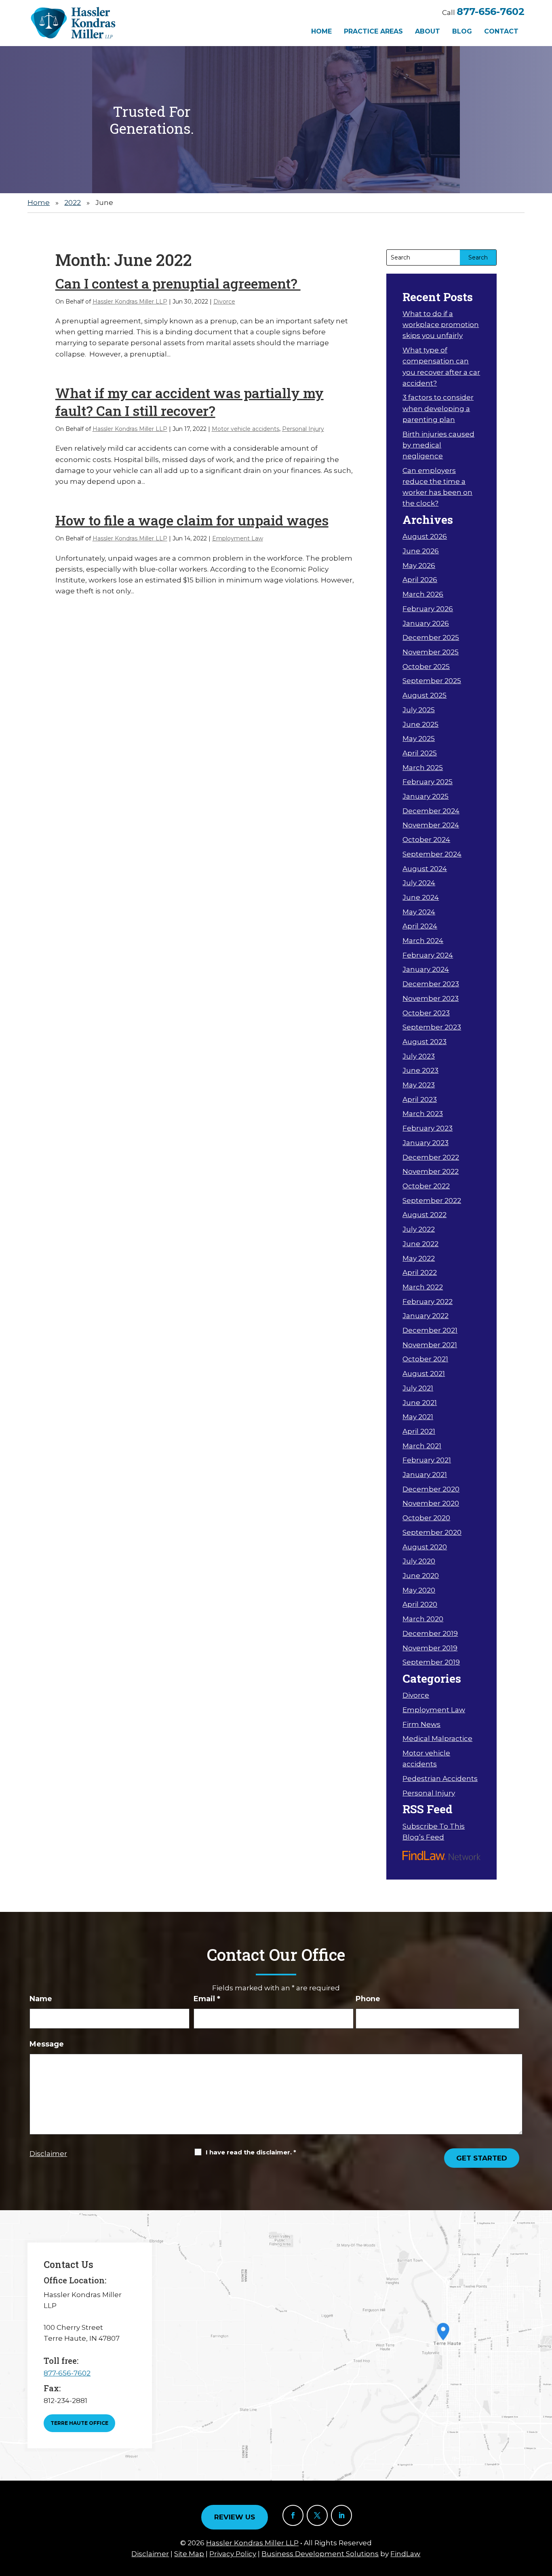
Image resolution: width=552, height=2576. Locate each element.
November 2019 (430, 1648)
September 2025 (432, 681)
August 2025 (425, 695)
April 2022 (420, 1272)
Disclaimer (48, 2154)
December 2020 (431, 1489)
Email (207, 1999)
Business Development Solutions (320, 2554)
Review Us (235, 2517)
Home (321, 31)
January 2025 (426, 796)
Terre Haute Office (79, 2423)
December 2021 (430, 1330)
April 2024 (420, 926)
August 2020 (425, 1547)
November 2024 (431, 825)
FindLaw (405, 2554)
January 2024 (426, 969)
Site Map (189, 2554)
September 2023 (432, 1027)
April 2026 (420, 580)
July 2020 (419, 1561)
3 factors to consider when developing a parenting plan (438, 408)
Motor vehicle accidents (245, 429)
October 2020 (426, 1518)
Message (47, 2044)
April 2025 (420, 753)
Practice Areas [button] (373, 31)
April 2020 (420, 1604)
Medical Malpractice (437, 1738)
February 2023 (428, 1128)
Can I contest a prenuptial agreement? (178, 283)
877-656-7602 (491, 12)
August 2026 (425, 536)
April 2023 (420, 1099)
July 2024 (419, 883)
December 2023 (431, 984)
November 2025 (431, 652)
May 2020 (419, 1590)
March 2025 (423, 768)
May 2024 (419, 912)
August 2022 (425, 1215)
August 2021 (424, 1373)
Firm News (421, 1724)
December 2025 (431, 637)
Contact (501, 31)
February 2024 (428, 955)
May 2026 (419, 565)
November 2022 (431, 1171)
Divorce (224, 302)
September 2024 (432, 854)
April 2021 (419, 1431)
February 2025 (428, 782)
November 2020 (431, 1503)
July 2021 (418, 1388)
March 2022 (423, 1287)
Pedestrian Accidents (440, 1779)
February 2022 (428, 1302)
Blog (462, 31)
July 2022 (419, 1229)
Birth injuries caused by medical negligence (438, 445)
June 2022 (420, 1244)
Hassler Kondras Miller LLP (130, 302)
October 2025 (426, 667)
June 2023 (420, 1070)
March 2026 (423, 594)
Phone (368, 1999)
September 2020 (432, 1532)
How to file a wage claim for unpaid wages (192, 520)
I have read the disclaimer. (251, 2152)
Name (41, 1999)
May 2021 (418, 1417)
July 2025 (419, 710)
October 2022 (426, 1186)
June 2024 (421, 897)
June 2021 (420, 1403)
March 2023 (423, 1114)
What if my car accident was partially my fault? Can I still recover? (190, 402)
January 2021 (425, 1475)
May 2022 (419, 1258)
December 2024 (431, 811)
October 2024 (426, 840)
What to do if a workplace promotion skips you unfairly (441, 325)
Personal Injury (303, 429)
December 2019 (430, 1633)
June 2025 (420, 724)
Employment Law (238, 538)
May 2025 (419, 738)
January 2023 (426, 1143)
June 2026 (421, 551)
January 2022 (426, 1316)
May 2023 (419, 1085)
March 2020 (423, 1619)
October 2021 (425, 1359)
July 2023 (419, 1056)
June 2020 (421, 1576)
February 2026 (428, 609)
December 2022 (431, 1157)
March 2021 (422, 1446)
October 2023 (426, 1013)
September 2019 (431, 1662)
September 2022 (432, 1200)
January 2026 (426, 623)
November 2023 (431, 998)
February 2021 (427, 1460)
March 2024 (423, 941)
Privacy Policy (233, 2554)
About (428, 31)
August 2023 (425, 1042)
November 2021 (430, 1345)
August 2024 (425, 869)
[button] (544, 2517)
